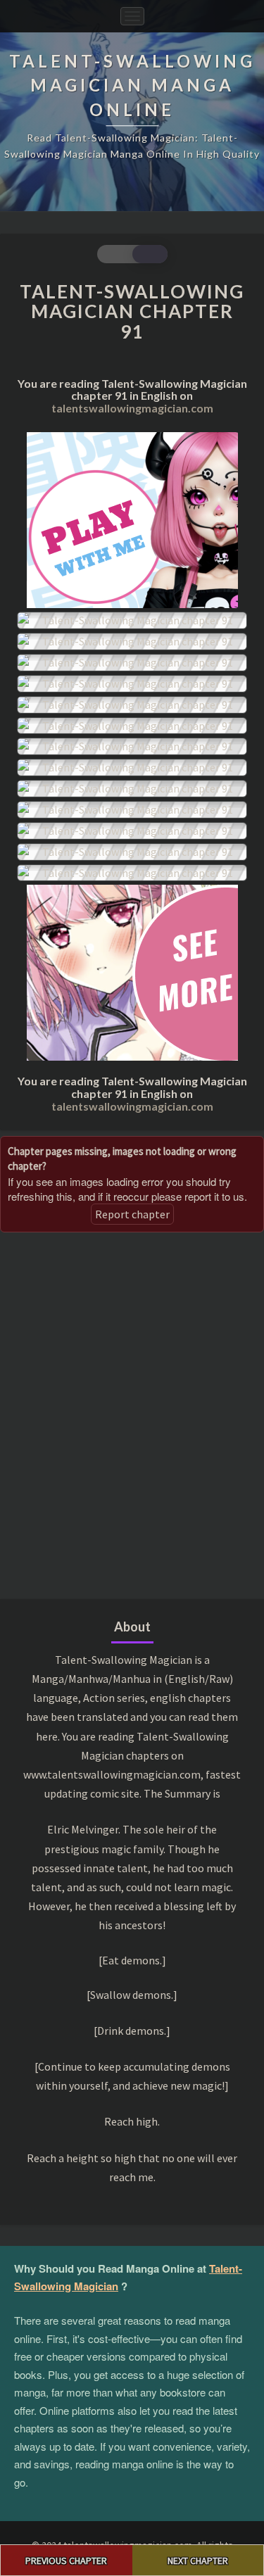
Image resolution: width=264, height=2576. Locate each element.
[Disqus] (132, 1414)
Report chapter (132, 1214)
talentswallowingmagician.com (132, 408)
